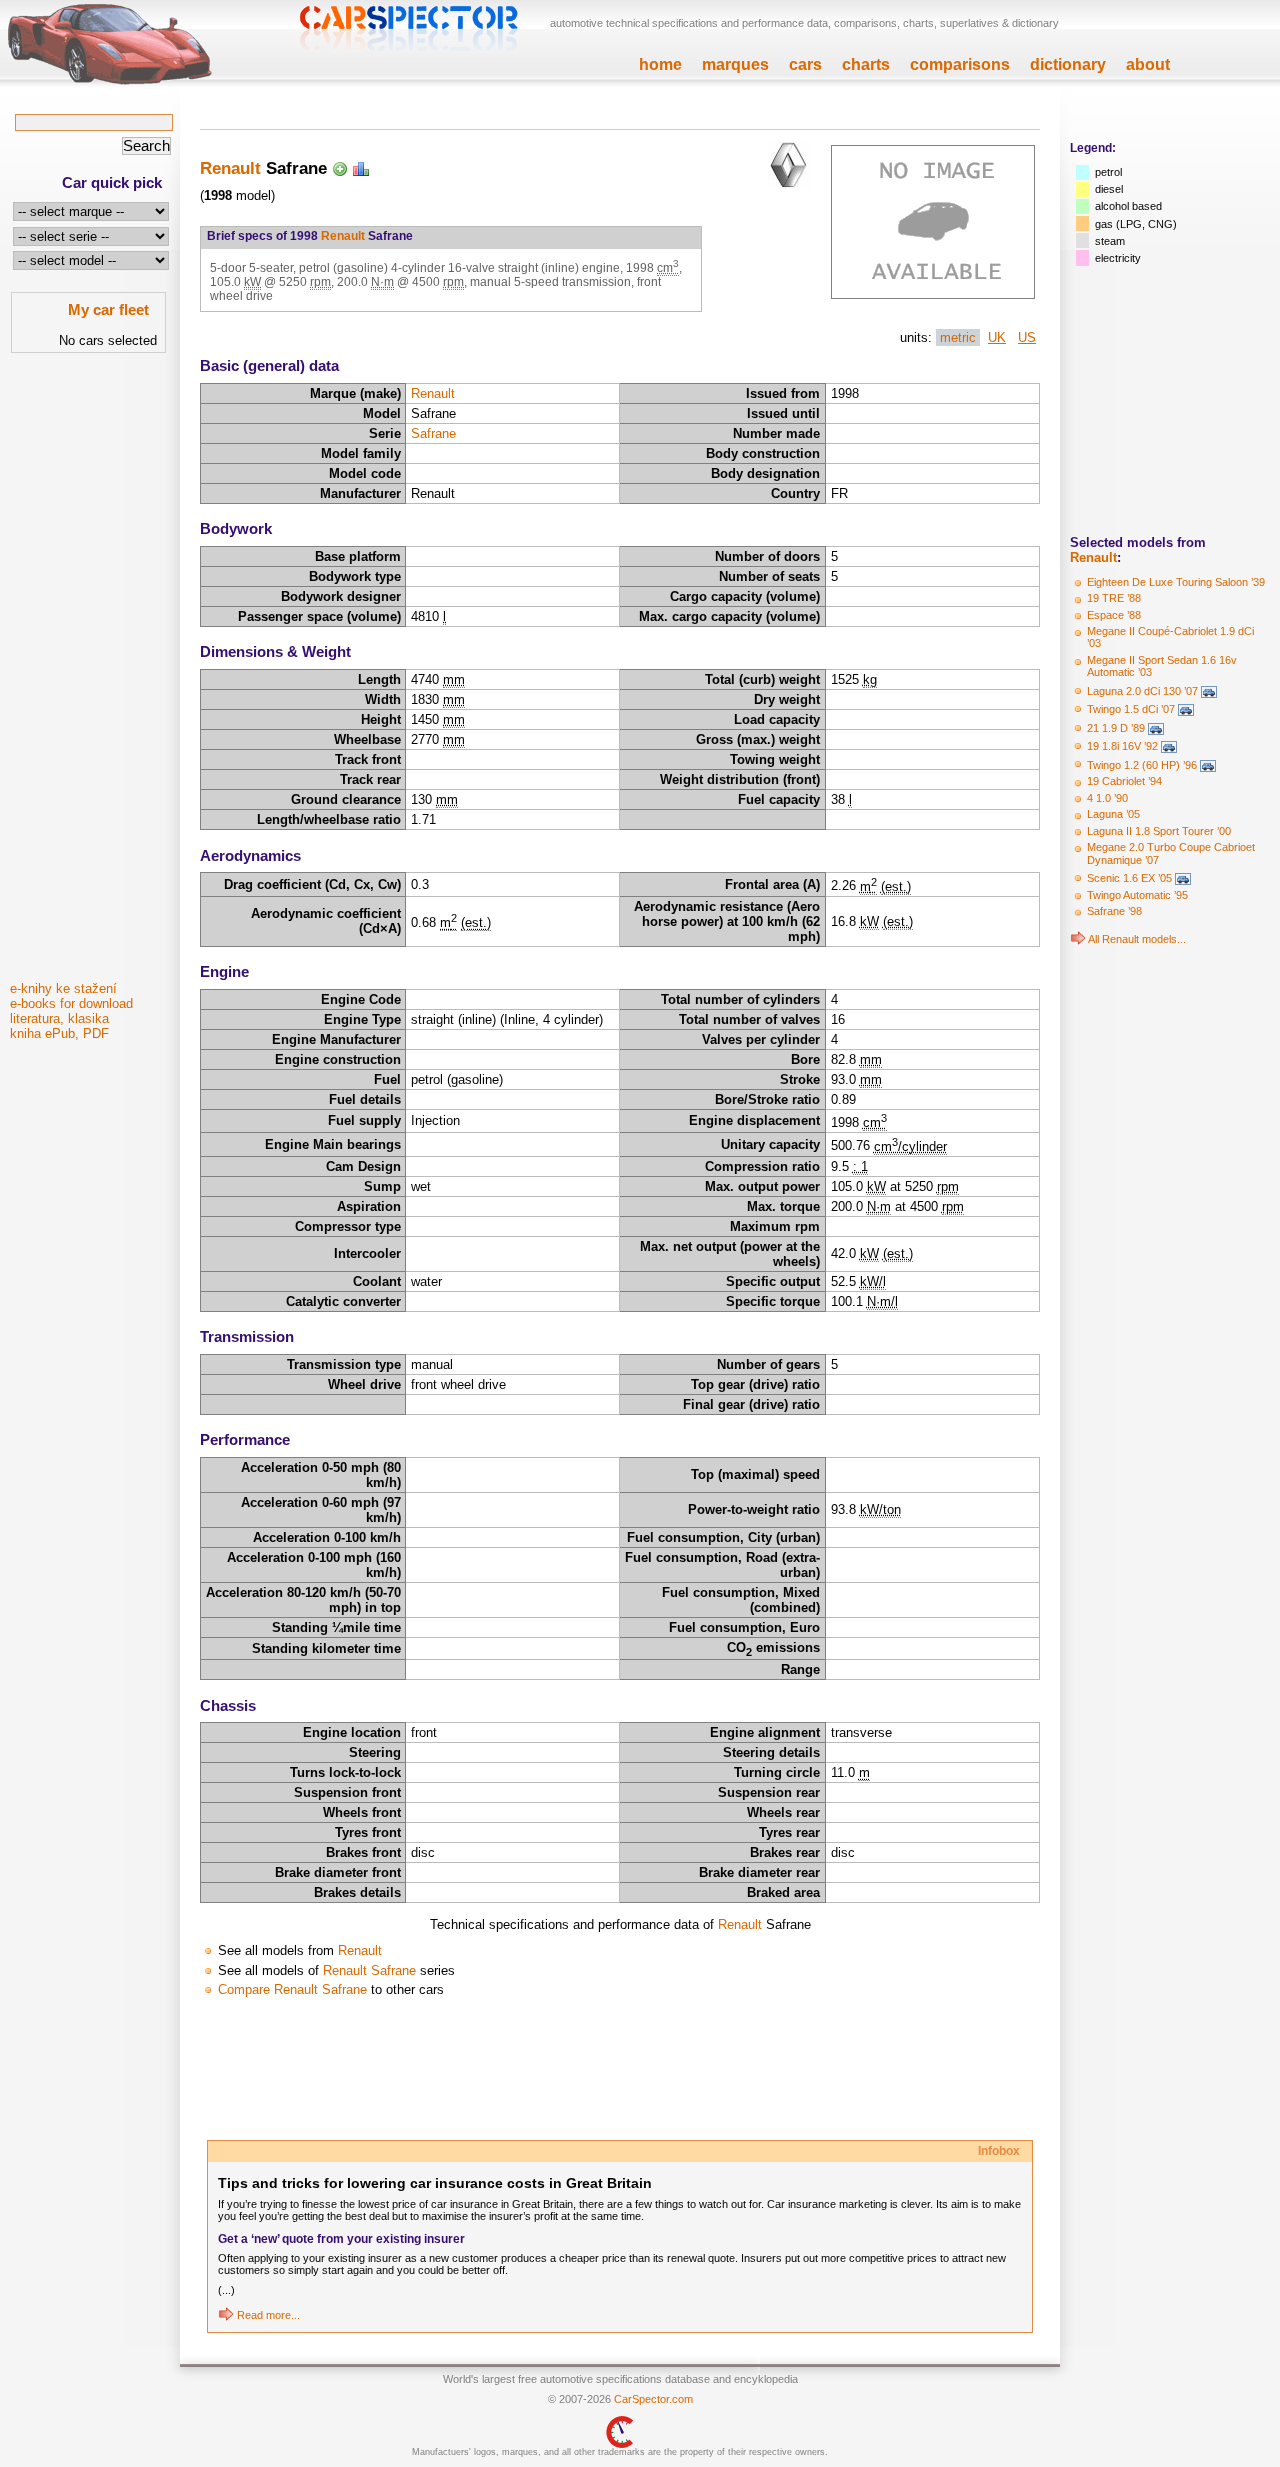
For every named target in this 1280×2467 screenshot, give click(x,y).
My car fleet (108, 309)
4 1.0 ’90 (1107, 798)
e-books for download (71, 1003)
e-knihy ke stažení (63, 988)
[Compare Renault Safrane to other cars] (361, 168)
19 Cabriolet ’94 (1124, 781)
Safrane (433, 433)
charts (866, 64)
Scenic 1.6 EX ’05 (1129, 878)
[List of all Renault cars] (1078, 939)
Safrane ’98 (1114, 911)
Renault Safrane (369, 1970)
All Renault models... (1137, 939)
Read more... (268, 2315)
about (1148, 64)
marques (735, 64)
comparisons (960, 64)
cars (805, 64)
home (660, 64)
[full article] (226, 2315)
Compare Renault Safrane (292, 1989)
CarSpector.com (653, 2399)
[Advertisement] (90, 673)
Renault (1093, 557)
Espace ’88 (1114, 615)
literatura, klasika (59, 1018)
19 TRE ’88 (1114, 598)
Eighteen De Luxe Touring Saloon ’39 (1176, 582)
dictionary (1068, 64)
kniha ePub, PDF (59, 1033)
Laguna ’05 (1113, 814)
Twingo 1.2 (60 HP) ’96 (1142, 765)
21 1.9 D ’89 (1116, 728)
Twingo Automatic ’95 (1137, 895)
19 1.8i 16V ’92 (1122, 746)
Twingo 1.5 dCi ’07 (1131, 709)
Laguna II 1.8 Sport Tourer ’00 (1159, 831)
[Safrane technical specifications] (933, 294)
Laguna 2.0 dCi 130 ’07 (1142, 691)
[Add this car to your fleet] (340, 168)
